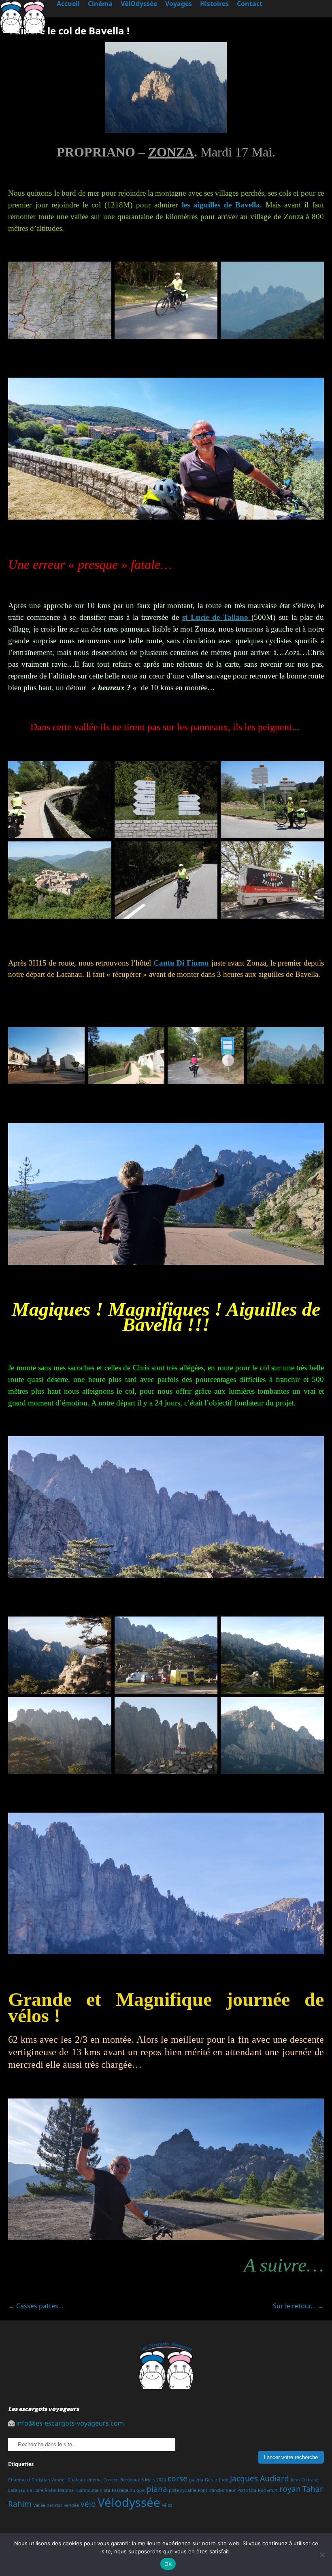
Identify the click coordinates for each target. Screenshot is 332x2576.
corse (178, 2479)
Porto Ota (247, 2490)
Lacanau (17, 2490)
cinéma (94, 2480)
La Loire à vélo (42, 2490)
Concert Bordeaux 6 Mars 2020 (135, 2480)
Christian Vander (49, 2480)
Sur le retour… (298, 2306)
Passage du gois (128, 2490)
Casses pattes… (36, 2306)
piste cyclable (183, 2490)
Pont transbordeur (217, 2490)
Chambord (19, 2480)
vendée (71, 2505)
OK (168, 2564)
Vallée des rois (48, 2505)
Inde (223, 2480)
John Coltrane (305, 2480)
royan (290, 2489)
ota (107, 2490)
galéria (196, 2480)
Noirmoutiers (89, 2490)
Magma (66, 2490)
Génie (211, 2480)
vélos (167, 2505)
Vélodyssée (129, 2502)
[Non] (322, 2555)
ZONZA (171, 152)
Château (76, 2480)
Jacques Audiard (260, 2479)
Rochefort (268, 2490)
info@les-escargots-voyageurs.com (70, 2423)
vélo (88, 2504)
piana (157, 2489)
